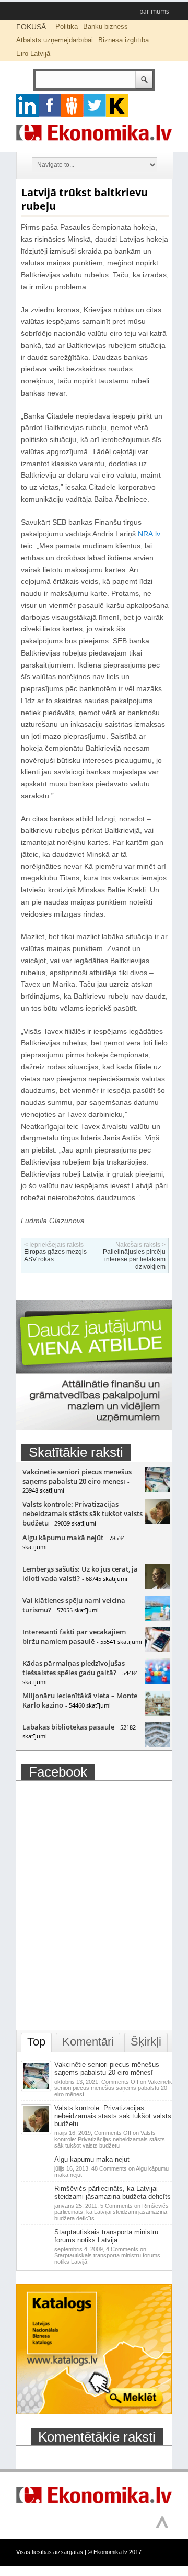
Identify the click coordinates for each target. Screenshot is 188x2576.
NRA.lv (149, 534)
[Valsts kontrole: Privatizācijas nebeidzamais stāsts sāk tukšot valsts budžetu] (157, 1522)
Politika (67, 26)
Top (36, 2042)
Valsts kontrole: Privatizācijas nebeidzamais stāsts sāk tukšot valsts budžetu (83, 1513)
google (27, 105)
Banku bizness (105, 26)
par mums (154, 11)
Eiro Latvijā (33, 54)
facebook (50, 105)
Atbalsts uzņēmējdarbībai (55, 40)
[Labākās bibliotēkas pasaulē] (157, 1745)
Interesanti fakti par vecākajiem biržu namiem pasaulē (74, 1636)
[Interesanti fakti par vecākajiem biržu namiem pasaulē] (157, 1649)
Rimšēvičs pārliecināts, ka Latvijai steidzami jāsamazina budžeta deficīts (113, 2193)
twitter (95, 105)
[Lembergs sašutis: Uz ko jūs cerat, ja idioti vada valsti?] (157, 1587)
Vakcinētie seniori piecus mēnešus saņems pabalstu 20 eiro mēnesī (77, 1476)
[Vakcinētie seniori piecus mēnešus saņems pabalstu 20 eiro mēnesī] (157, 1489)
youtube (117, 105)
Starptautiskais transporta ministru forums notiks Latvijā (106, 2236)
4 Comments (107, 2255)
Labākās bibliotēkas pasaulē (68, 1727)
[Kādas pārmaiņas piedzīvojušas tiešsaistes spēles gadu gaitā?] (157, 1681)
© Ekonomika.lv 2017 (115, 2552)
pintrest (72, 105)
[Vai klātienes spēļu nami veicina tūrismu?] (157, 1618)
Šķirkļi (146, 2042)
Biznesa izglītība (124, 40)
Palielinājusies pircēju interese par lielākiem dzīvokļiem (134, 1259)
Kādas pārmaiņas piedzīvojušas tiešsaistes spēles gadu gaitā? (74, 1668)
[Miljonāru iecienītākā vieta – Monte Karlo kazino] (157, 1713)
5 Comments (111, 2212)
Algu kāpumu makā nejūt (63, 1538)
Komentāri (88, 2042)
